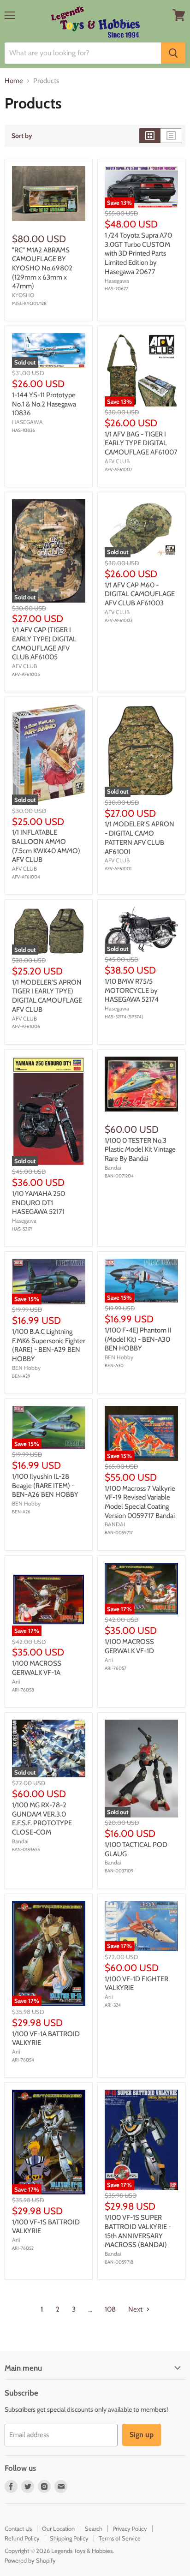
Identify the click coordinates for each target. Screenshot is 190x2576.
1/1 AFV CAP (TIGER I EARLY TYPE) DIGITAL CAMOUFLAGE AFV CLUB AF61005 (44, 643)
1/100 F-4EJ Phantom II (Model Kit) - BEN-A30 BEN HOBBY (138, 1339)
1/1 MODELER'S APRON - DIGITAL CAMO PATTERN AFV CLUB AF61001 (140, 838)
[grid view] (150, 136)
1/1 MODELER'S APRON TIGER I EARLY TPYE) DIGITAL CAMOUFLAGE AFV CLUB (47, 996)
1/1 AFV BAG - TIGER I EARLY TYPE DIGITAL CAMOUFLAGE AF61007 (141, 443)
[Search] (173, 53)
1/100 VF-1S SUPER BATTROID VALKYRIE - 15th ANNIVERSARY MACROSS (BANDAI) (138, 2231)
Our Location (58, 2528)
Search (94, 2528)
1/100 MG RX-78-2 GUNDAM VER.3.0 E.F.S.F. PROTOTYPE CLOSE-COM (42, 1819)
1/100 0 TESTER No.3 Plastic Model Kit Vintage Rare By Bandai (140, 1150)
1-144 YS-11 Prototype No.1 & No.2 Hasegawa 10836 (44, 404)
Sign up (142, 2435)
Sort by (22, 136)
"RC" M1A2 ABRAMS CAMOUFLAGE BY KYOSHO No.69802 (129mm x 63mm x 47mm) (42, 268)
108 (110, 2309)
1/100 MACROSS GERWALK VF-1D (129, 1646)
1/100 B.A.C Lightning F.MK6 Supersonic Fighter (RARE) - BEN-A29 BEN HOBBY (49, 1345)
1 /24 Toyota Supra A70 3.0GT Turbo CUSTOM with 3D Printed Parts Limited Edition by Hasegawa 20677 (138, 254)
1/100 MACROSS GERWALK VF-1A (37, 1668)
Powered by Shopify (30, 2560)
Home (14, 81)
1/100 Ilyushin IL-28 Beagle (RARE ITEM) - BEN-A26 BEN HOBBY (45, 1485)
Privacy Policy (130, 2528)
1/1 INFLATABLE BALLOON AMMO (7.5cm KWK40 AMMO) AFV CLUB (46, 846)
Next (136, 2309)
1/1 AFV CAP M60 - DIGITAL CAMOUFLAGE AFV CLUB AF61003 (140, 594)
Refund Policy (22, 2538)
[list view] (171, 136)
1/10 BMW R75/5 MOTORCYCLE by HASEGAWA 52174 (132, 990)
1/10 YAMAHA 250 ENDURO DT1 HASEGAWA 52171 (39, 1203)
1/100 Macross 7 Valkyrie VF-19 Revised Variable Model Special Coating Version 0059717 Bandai (140, 1502)
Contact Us (18, 2528)
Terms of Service (120, 2538)
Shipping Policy (69, 2538)
